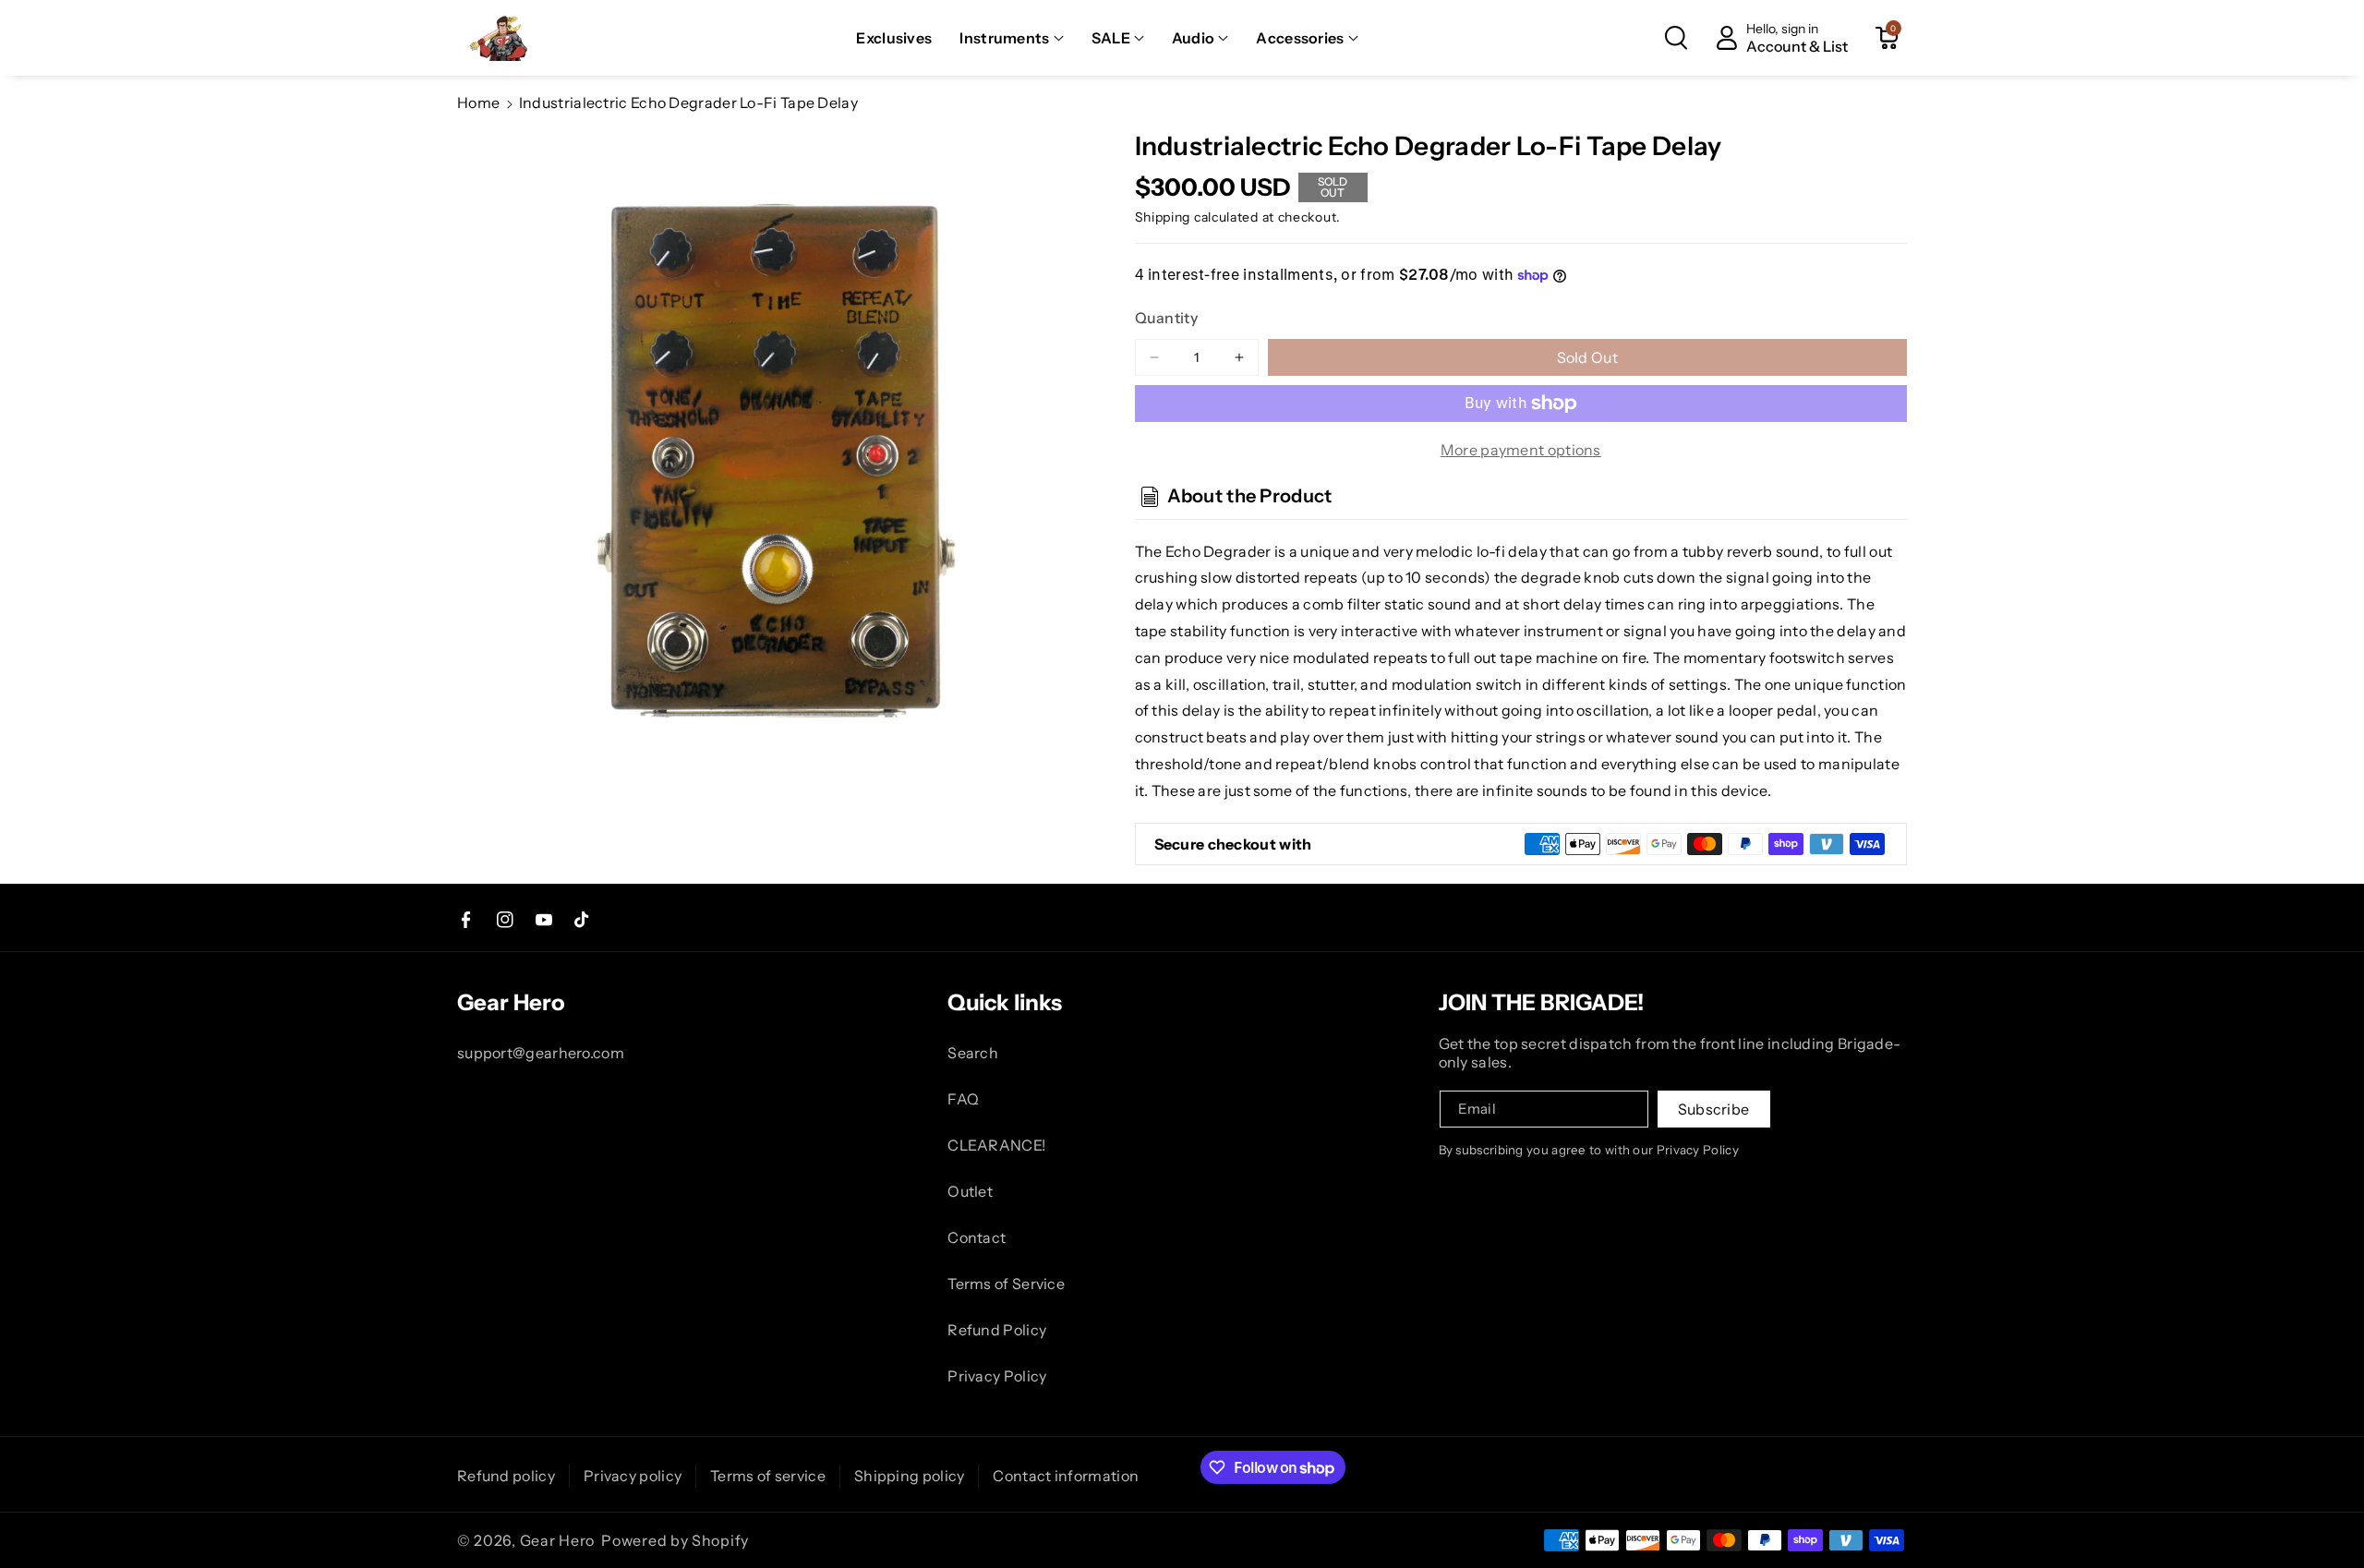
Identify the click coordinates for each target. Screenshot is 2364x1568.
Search (973, 1053)
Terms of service (768, 1476)
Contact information (1066, 1476)
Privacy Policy (997, 1376)
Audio (1194, 38)
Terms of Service (1006, 1284)
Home (478, 103)
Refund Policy (997, 1330)
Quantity (1166, 318)
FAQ (963, 1099)
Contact (977, 1237)
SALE (1111, 38)
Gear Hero (557, 1540)
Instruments (1004, 38)
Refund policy (506, 1476)
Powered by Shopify (675, 1540)
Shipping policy (910, 1476)
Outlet (970, 1191)
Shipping (1163, 217)
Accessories (1300, 38)
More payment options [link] (1521, 450)
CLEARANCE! (996, 1145)
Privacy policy (633, 1476)
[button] (1011, 38)
